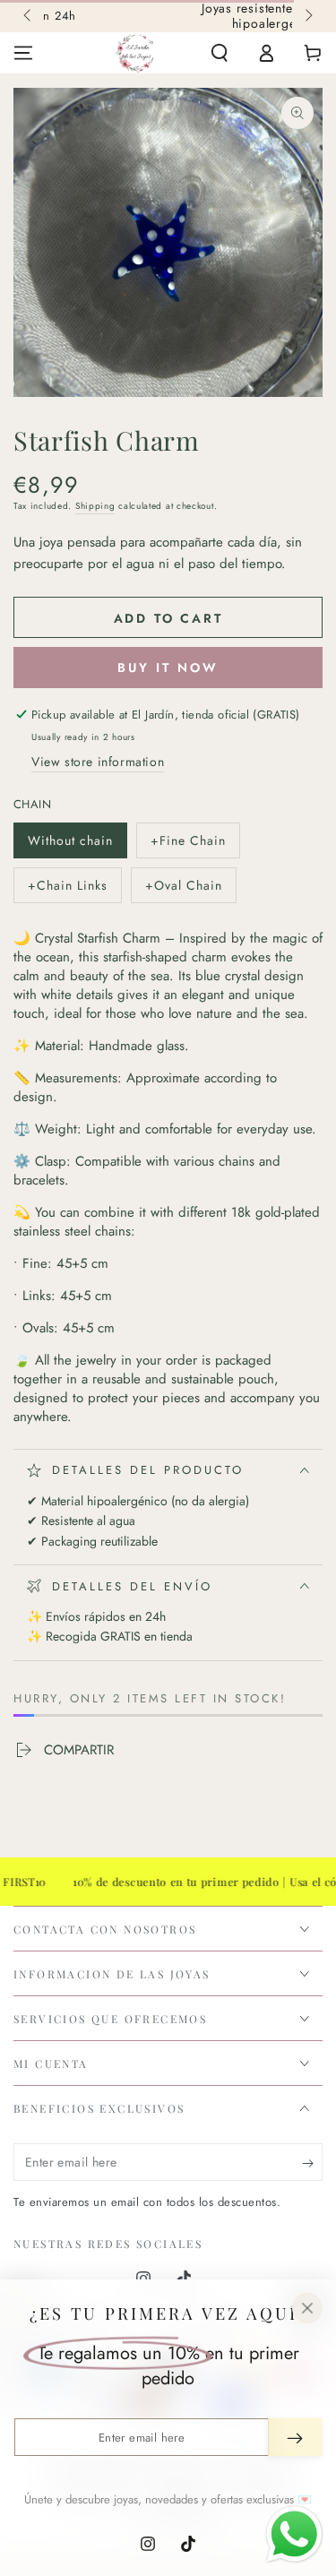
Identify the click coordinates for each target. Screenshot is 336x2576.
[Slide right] (307, 16)
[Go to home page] (135, 53)
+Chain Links (67, 890)
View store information (98, 762)
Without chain (70, 845)
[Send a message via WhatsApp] (294, 2534)
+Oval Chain (183, 890)
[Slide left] (29, 16)
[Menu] (23, 53)
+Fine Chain (188, 845)
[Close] (307, 2308)
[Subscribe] (312, 2163)
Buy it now (168, 668)
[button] (220, 53)
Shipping (95, 506)
